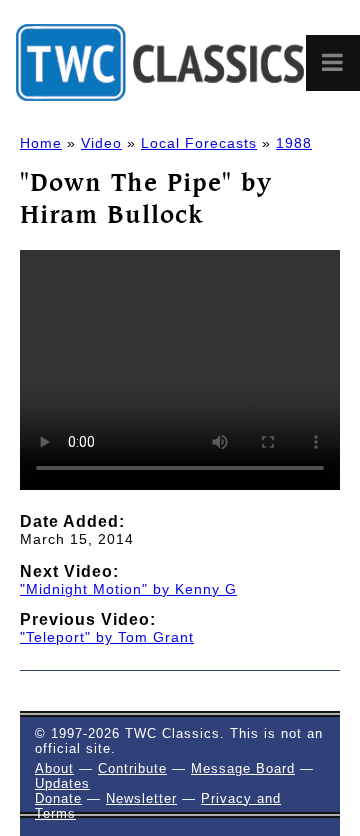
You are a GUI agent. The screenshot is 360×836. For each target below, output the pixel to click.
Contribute (132, 768)
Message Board (243, 768)
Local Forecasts (199, 143)
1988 (294, 143)
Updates (62, 783)
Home (41, 143)
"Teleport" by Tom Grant (107, 637)
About (54, 768)
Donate (58, 798)
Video (101, 143)
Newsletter (141, 798)
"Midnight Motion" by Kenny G (128, 589)
